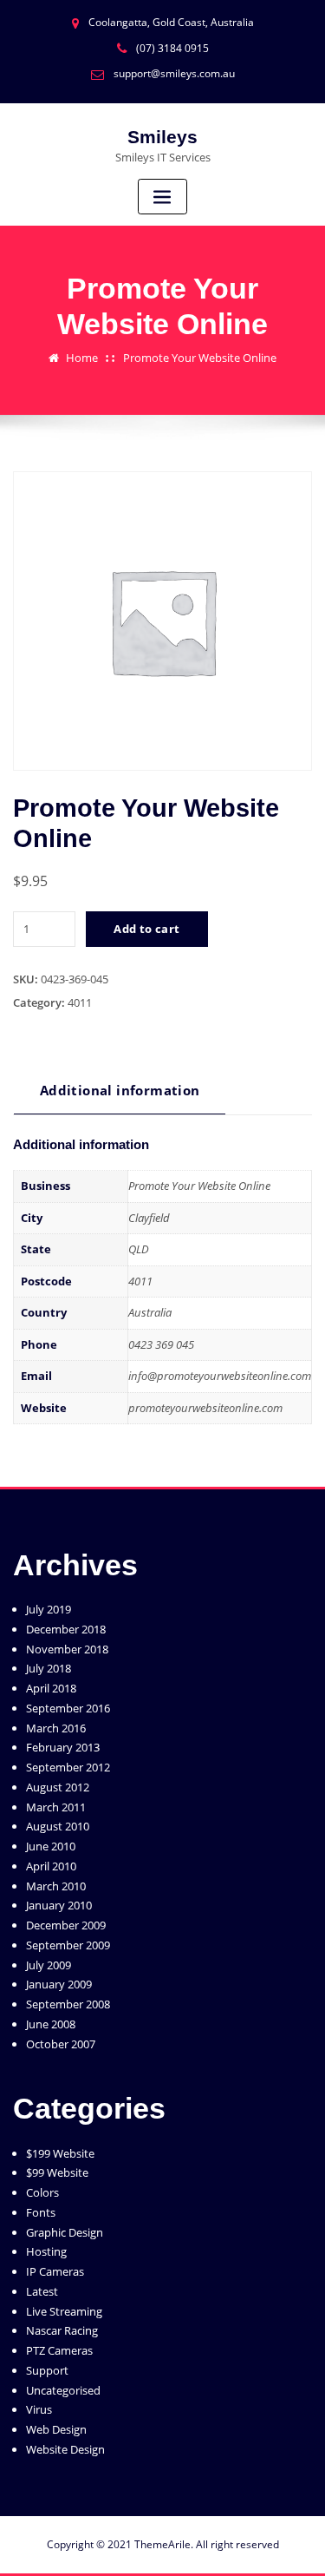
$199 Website (60, 2153)
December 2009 (66, 1925)
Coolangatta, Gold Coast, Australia (171, 22)
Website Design (65, 2449)
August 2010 (58, 1826)
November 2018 (67, 1649)
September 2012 (68, 1767)
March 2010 (56, 1886)
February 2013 (63, 1747)
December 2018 (66, 1629)
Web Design (56, 2429)
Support (47, 2370)
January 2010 (59, 1905)
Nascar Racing (62, 2330)
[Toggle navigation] (163, 197)
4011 (80, 1002)
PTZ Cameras (59, 2350)
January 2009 (59, 1984)
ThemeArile (162, 2544)
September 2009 (68, 1945)
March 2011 (56, 1807)
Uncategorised (63, 2390)
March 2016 (56, 1728)
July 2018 (49, 1668)
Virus (39, 2409)
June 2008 (51, 2024)
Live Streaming (64, 2311)
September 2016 (68, 1708)
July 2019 (49, 1609)
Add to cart (146, 929)
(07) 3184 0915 (172, 48)
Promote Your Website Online (200, 358)
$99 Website (57, 2172)
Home (82, 358)
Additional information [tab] (120, 1090)
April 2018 (51, 1688)
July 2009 (49, 1965)
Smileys (162, 137)
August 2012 (58, 1787)
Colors (42, 2192)
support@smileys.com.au (174, 73)
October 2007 (61, 2044)
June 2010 (51, 1846)
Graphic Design (65, 2232)
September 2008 (68, 2004)
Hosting (46, 2251)
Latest (42, 2291)
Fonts (41, 2212)
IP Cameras (55, 2271)
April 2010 (51, 1866)
